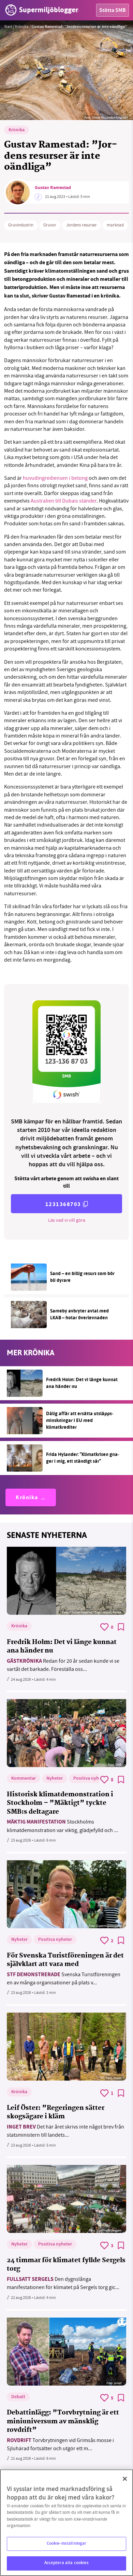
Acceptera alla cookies (67, 2563)
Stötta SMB (113, 11)
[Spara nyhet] (121, 1627)
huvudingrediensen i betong (55, 478)
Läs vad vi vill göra (67, 1220)
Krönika (22, 27)
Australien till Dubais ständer (64, 501)
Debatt (18, 2397)
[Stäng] (125, 2479)
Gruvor (50, 225)
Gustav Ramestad (53, 188)
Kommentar (24, 1779)
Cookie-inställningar (67, 2544)
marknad (115, 225)
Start (8, 27)
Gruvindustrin (21, 225)
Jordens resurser (82, 225)
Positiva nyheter (90, 1779)
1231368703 (63, 1204)
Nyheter (55, 1779)
